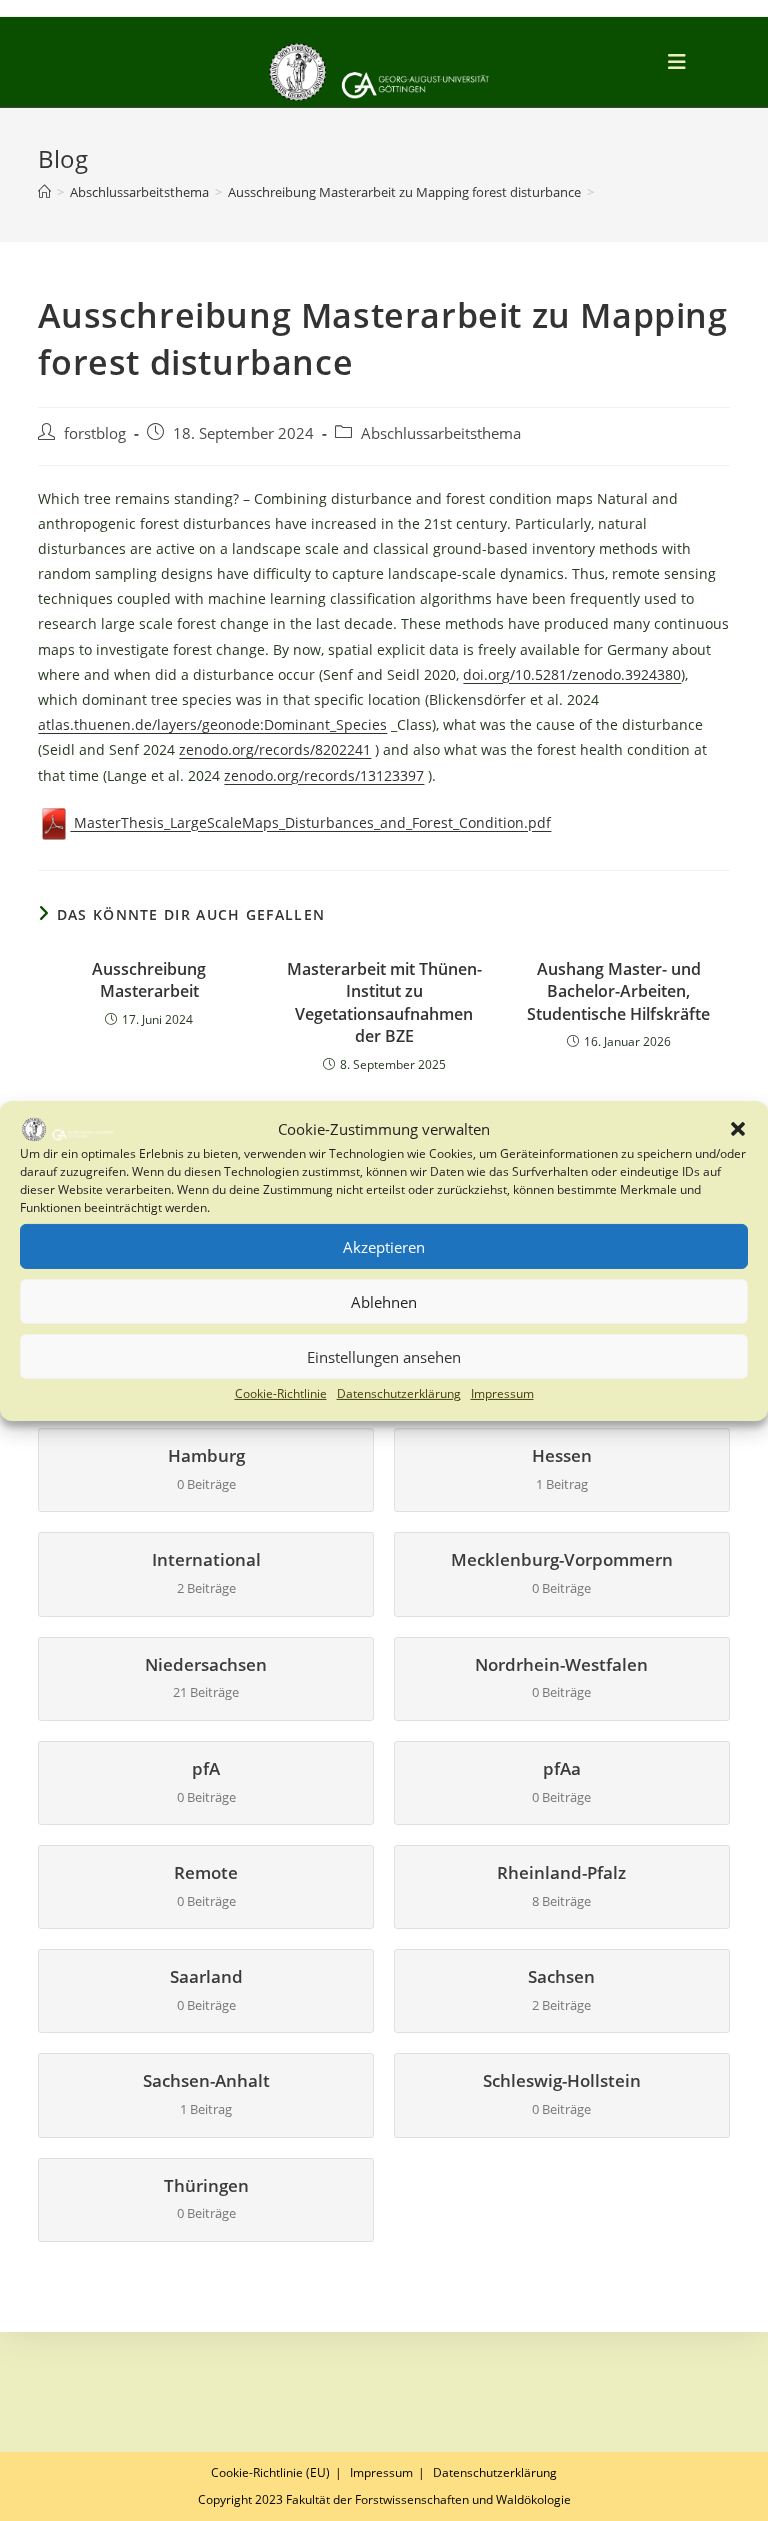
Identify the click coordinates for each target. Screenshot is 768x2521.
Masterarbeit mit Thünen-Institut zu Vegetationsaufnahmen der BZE (384, 1002)
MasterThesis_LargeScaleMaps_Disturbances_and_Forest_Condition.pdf (310, 822)
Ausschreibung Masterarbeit (149, 980)
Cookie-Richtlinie (281, 1393)
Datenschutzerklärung (399, 1393)
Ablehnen (384, 1302)
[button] (738, 1129)
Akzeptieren (384, 1247)
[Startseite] (44, 192)
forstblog (95, 433)
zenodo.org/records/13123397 (324, 775)
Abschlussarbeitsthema (441, 433)
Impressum (502, 1393)
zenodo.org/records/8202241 (275, 749)
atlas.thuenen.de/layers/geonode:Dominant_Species (212, 724)
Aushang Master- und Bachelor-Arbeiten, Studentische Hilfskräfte (618, 991)
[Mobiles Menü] (680, 62)
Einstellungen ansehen (384, 1357)
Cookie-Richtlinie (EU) (270, 2472)
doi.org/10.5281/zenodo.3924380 (572, 674)
